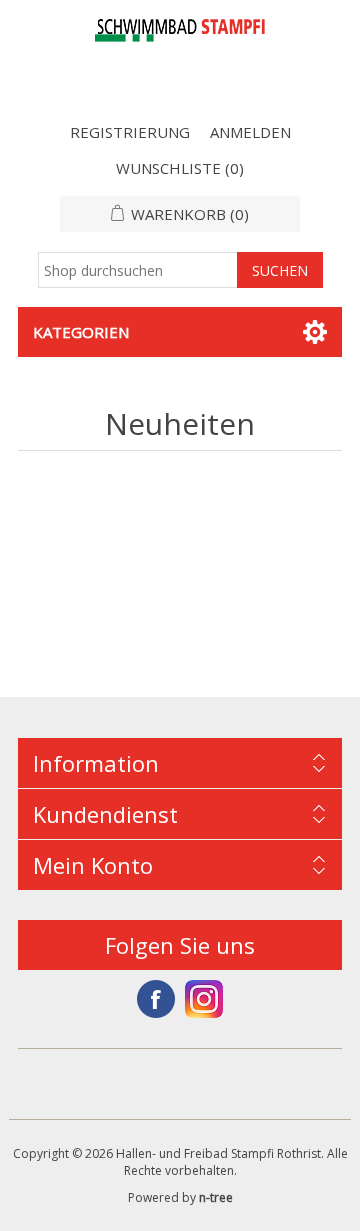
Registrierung (130, 132)
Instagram (204, 999)
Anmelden (250, 132)
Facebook (156, 999)
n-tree (216, 1197)
